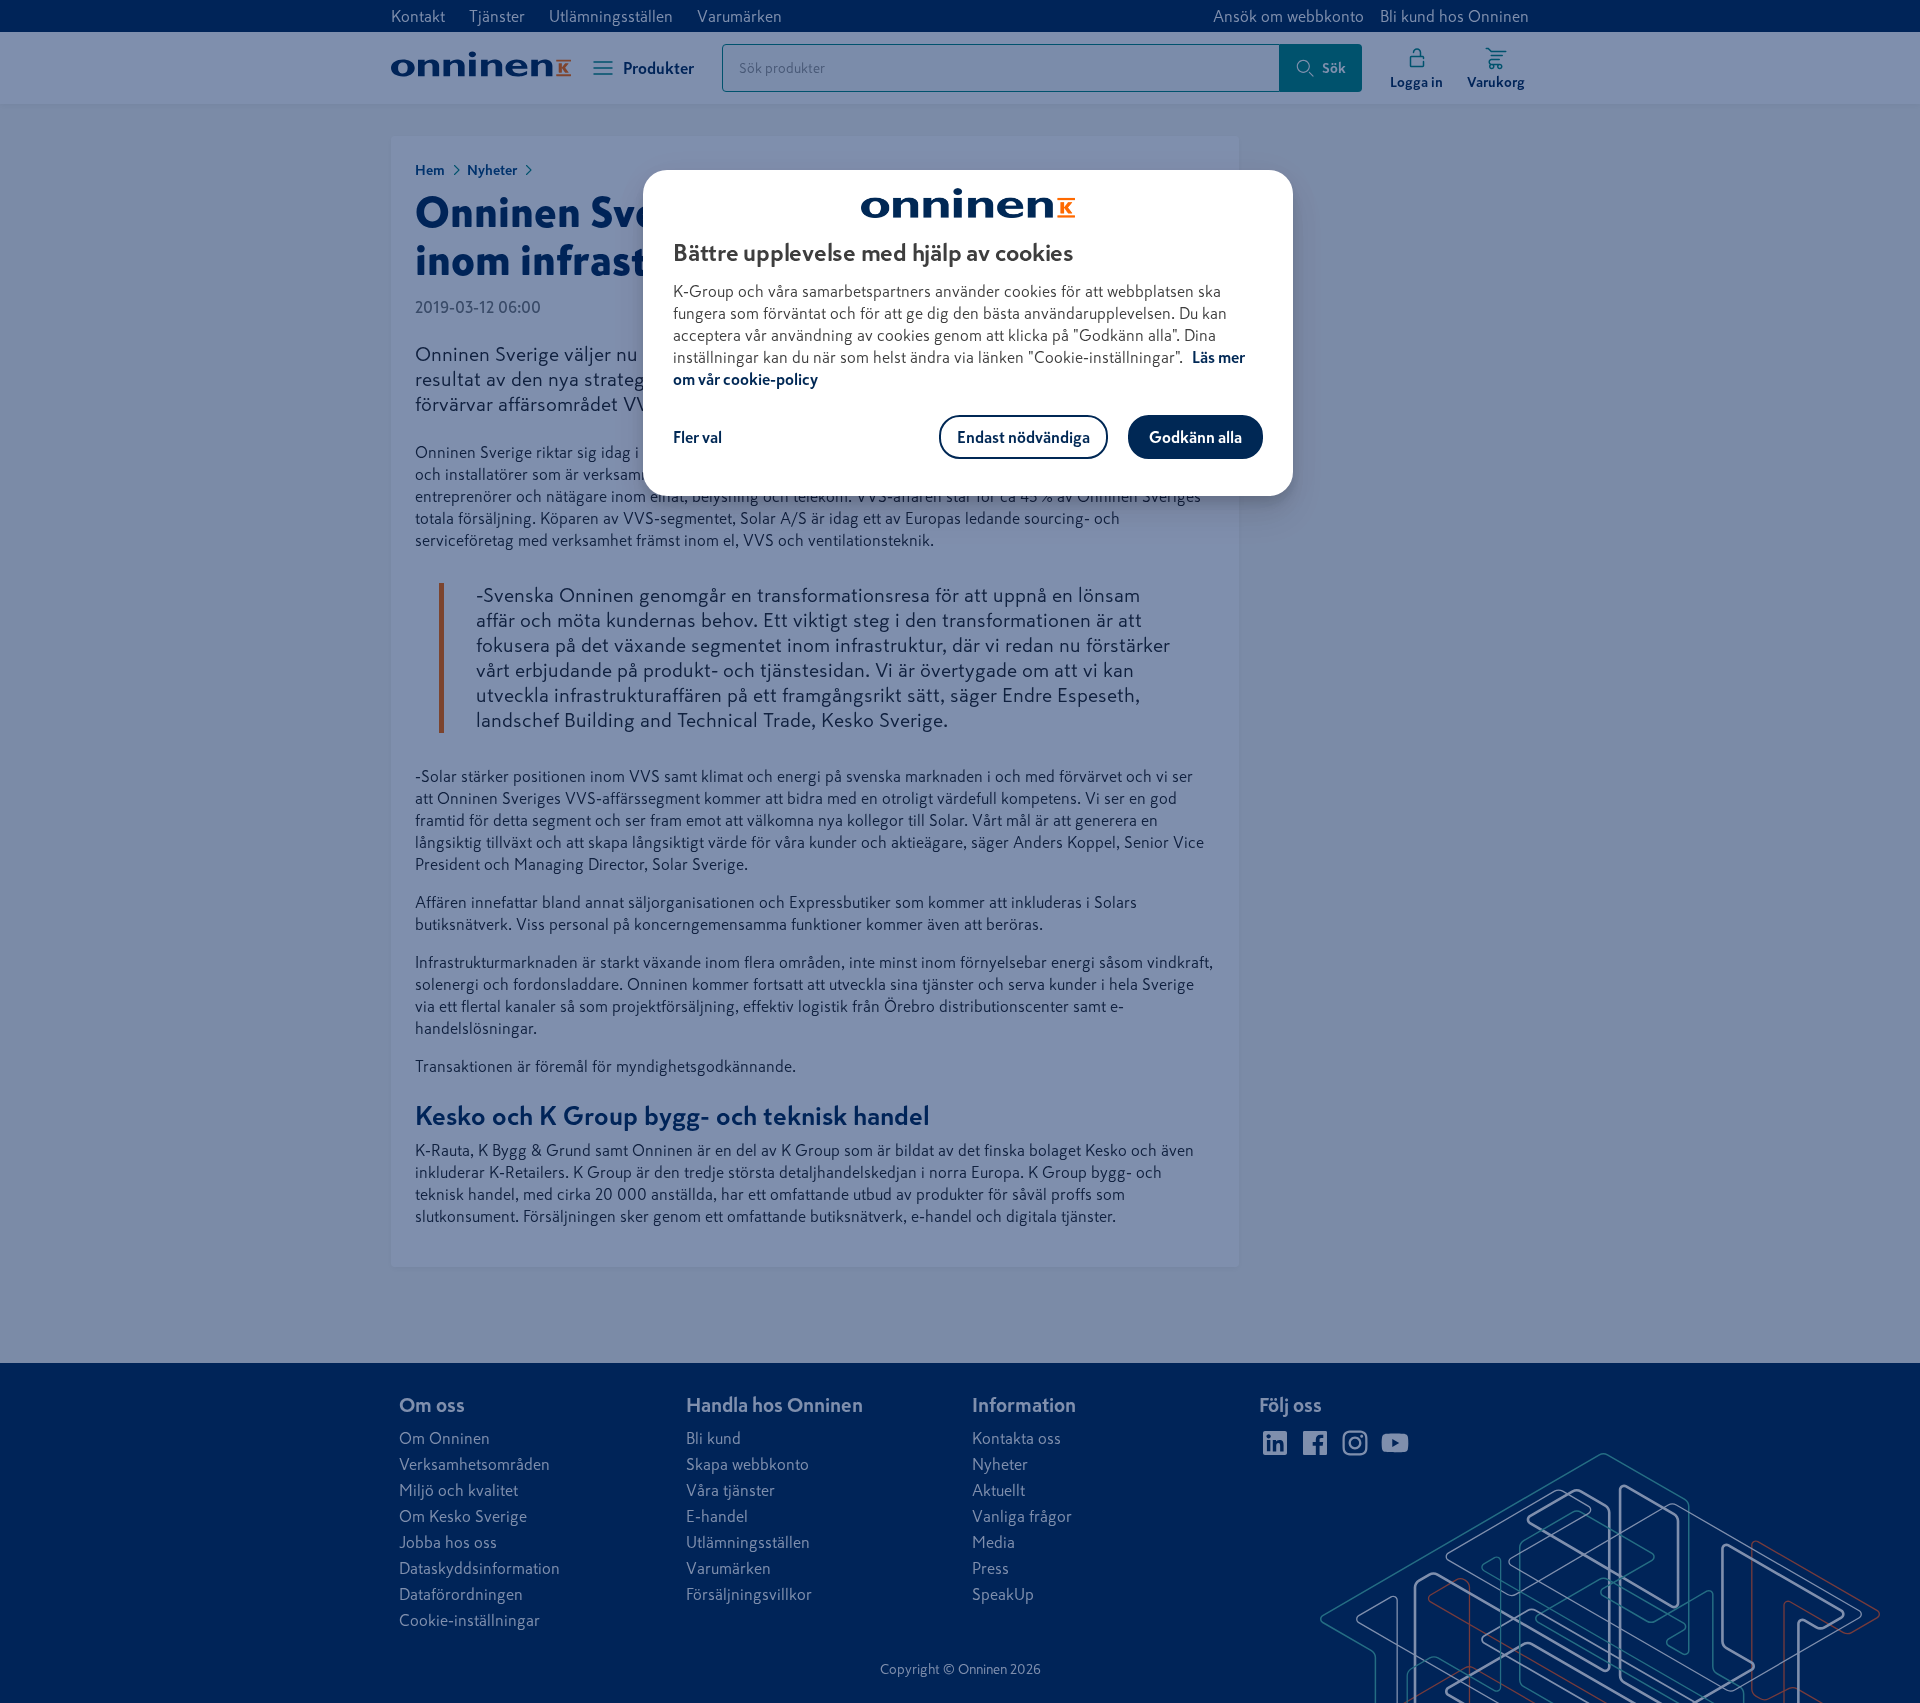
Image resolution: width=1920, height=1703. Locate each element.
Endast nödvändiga (1023, 437)
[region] (968, 333)
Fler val (697, 437)
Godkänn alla (1195, 437)
